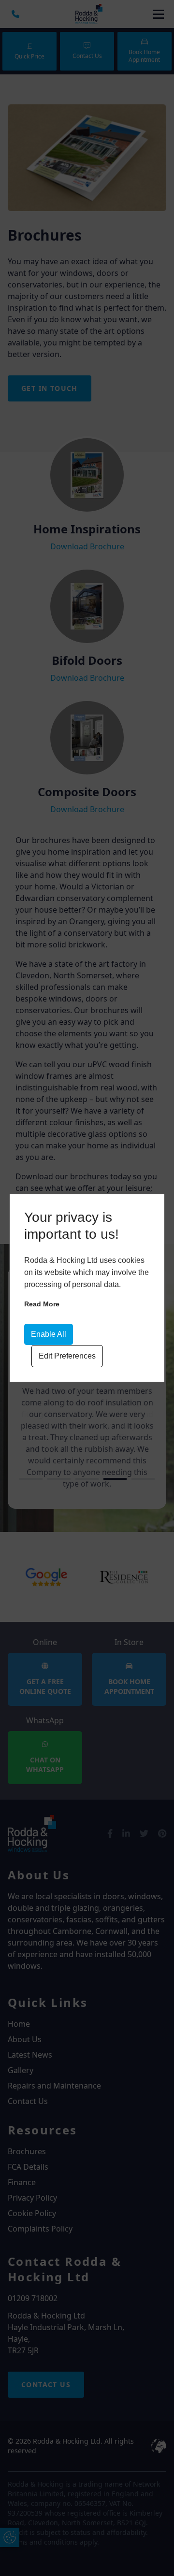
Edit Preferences (67, 1356)
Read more (42, 1304)
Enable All (49, 1334)
